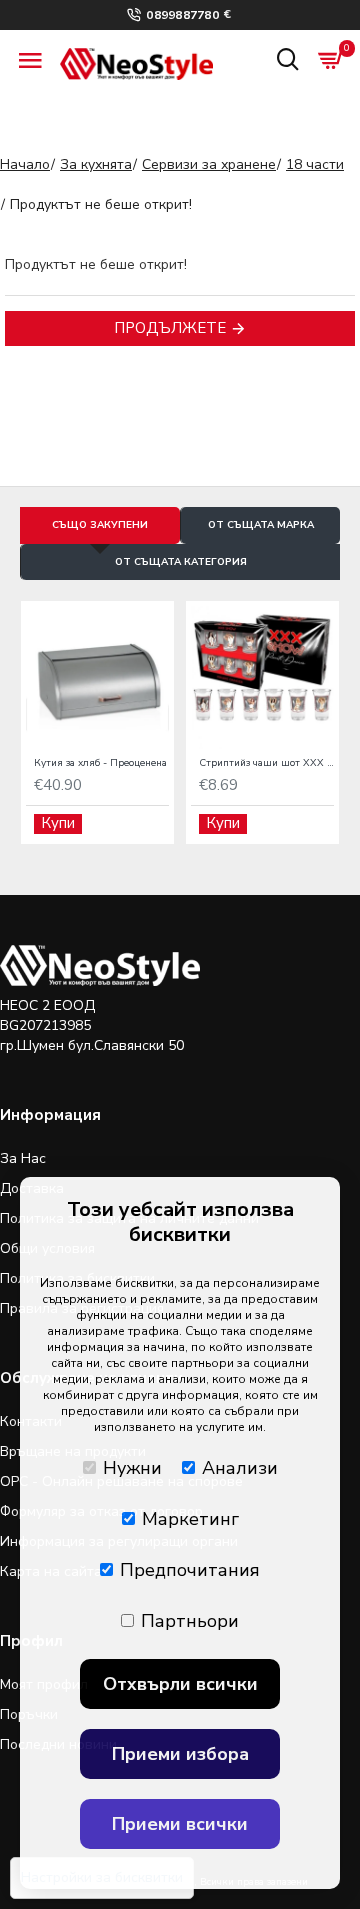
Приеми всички (180, 1824)
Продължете (170, 328)
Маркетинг (190, 1519)
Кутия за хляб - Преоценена (100, 763)
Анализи (240, 1468)
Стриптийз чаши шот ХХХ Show (266, 763)
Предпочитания (190, 1570)
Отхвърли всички (180, 1684)
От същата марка (261, 525)
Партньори (190, 1621)
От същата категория (181, 562)
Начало (25, 164)
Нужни (132, 1468)
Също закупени (100, 525)
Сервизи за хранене (209, 164)
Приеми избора (180, 1754)
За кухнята (96, 164)
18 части (315, 164)
